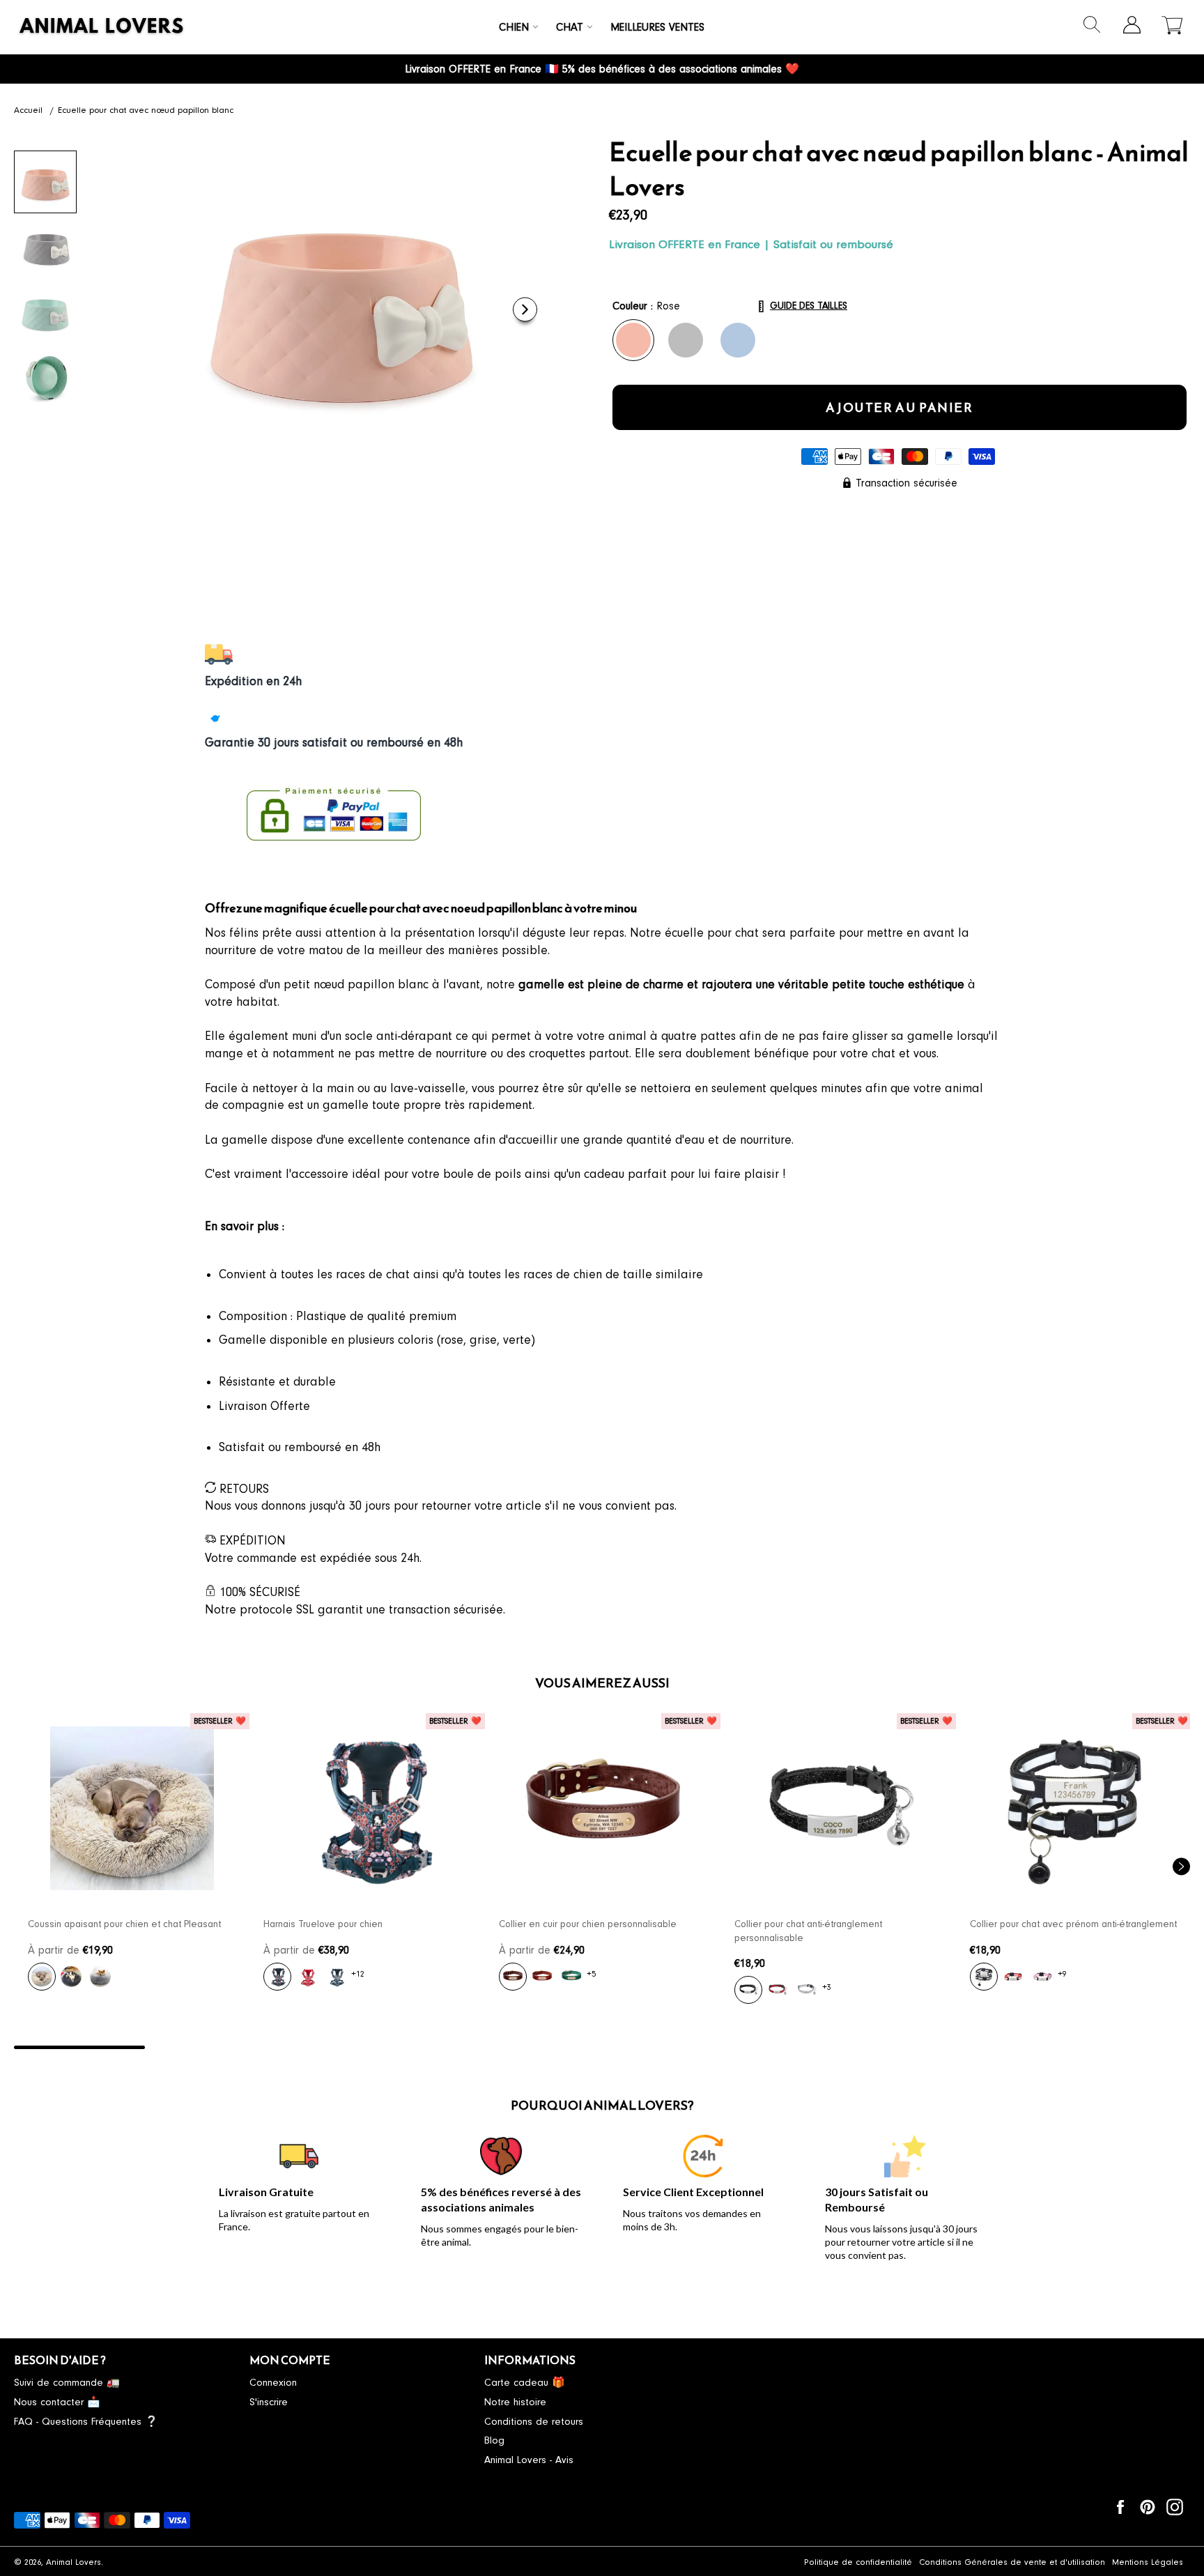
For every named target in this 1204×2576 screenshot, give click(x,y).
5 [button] (602, 2047)
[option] (132, 1860)
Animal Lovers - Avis (529, 2460)
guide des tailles (809, 306)
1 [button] (79, 2047)
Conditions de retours (534, 2422)
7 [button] (863, 2047)
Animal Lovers (74, 2562)
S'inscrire (269, 2402)
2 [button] (210, 2047)
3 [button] (341, 2047)
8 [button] (994, 2047)
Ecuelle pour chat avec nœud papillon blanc (146, 110)
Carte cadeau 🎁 (525, 2383)
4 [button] (472, 2047)
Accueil (28, 110)
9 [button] (1125, 2047)
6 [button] (733, 2047)
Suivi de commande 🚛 (67, 2383)
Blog (494, 2440)
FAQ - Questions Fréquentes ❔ (86, 2422)
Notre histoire (515, 2402)
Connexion (273, 2383)
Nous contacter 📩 (57, 2402)
